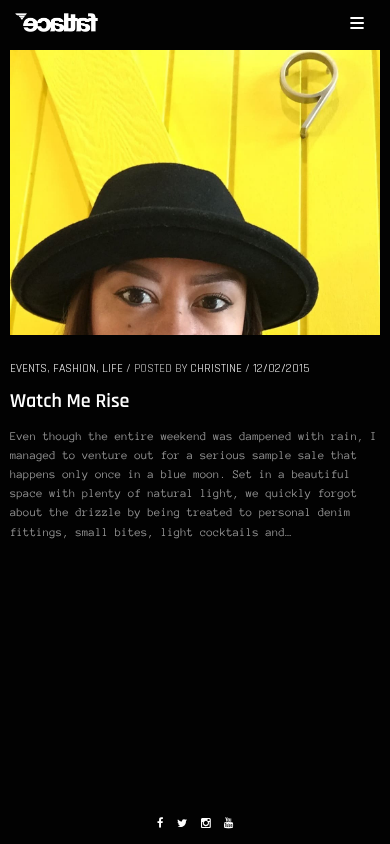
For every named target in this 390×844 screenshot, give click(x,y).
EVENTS (28, 368)
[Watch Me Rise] (195, 191)
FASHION (74, 368)
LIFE (112, 368)
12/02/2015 (281, 368)
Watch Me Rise (69, 401)
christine (216, 368)
